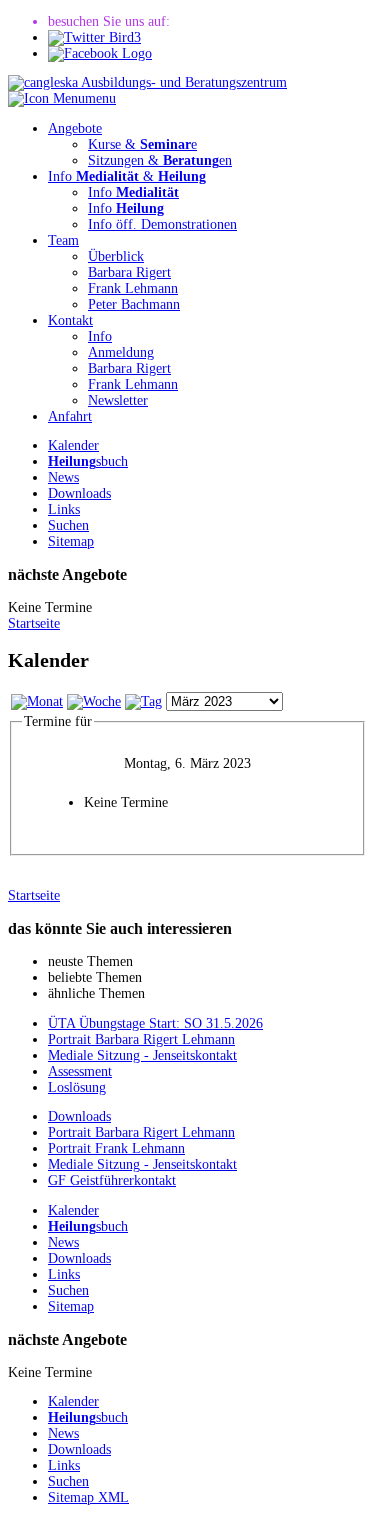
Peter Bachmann (134, 304)
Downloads (79, 493)
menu (100, 98)
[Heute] (143, 701)
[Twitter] (94, 37)
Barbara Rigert (129, 272)
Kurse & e (142, 144)
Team (63, 240)
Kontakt (70, 320)
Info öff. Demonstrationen (162, 224)
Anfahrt (70, 416)
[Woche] (94, 701)
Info (133, 192)
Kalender (73, 445)
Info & (127, 176)
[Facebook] (100, 53)
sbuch (88, 461)
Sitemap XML (88, 1497)
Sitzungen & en (160, 160)
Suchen (68, 525)
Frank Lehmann (133, 288)
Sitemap (71, 541)
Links (64, 509)
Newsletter (118, 400)
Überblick (116, 256)
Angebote (75, 128)
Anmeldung (121, 352)
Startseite (34, 623)
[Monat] (37, 701)
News (63, 477)
